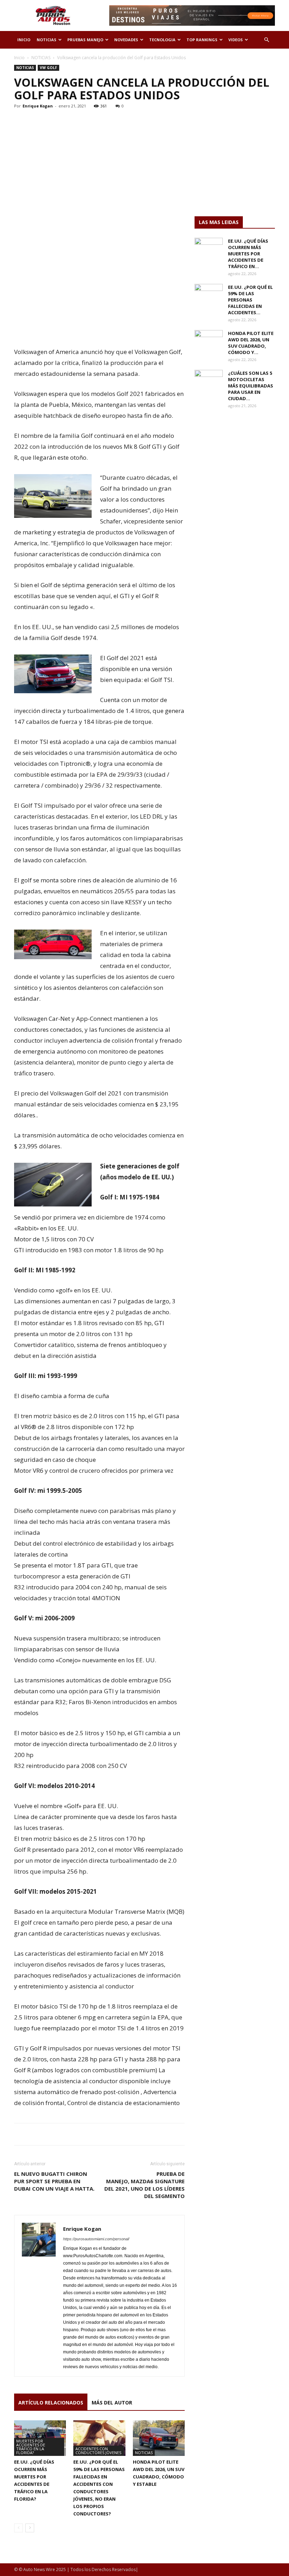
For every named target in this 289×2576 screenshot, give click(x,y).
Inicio (19, 58)
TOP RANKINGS (202, 40)
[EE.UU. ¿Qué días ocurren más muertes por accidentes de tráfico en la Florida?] (209, 248)
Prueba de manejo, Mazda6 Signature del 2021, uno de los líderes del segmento (144, 2185)
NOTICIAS (47, 40)
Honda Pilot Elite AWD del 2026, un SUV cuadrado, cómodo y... (251, 343)
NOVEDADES (126, 40)
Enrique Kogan (38, 106)
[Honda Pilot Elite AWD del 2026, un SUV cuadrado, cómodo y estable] (159, 2438)
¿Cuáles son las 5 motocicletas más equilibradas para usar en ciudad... (251, 386)
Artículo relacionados (51, 2403)
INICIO (24, 40)
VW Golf (48, 68)
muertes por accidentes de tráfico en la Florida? (31, 2447)
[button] (266, 40)
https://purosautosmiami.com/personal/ (96, 2239)
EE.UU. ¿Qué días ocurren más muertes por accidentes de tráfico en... (248, 254)
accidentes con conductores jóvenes (98, 2451)
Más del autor (112, 2403)
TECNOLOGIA (162, 40)
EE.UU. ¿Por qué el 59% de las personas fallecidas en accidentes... (250, 300)
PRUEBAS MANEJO (85, 40)
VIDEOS (236, 40)
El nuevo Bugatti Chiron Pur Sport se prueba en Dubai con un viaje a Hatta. (54, 2181)
